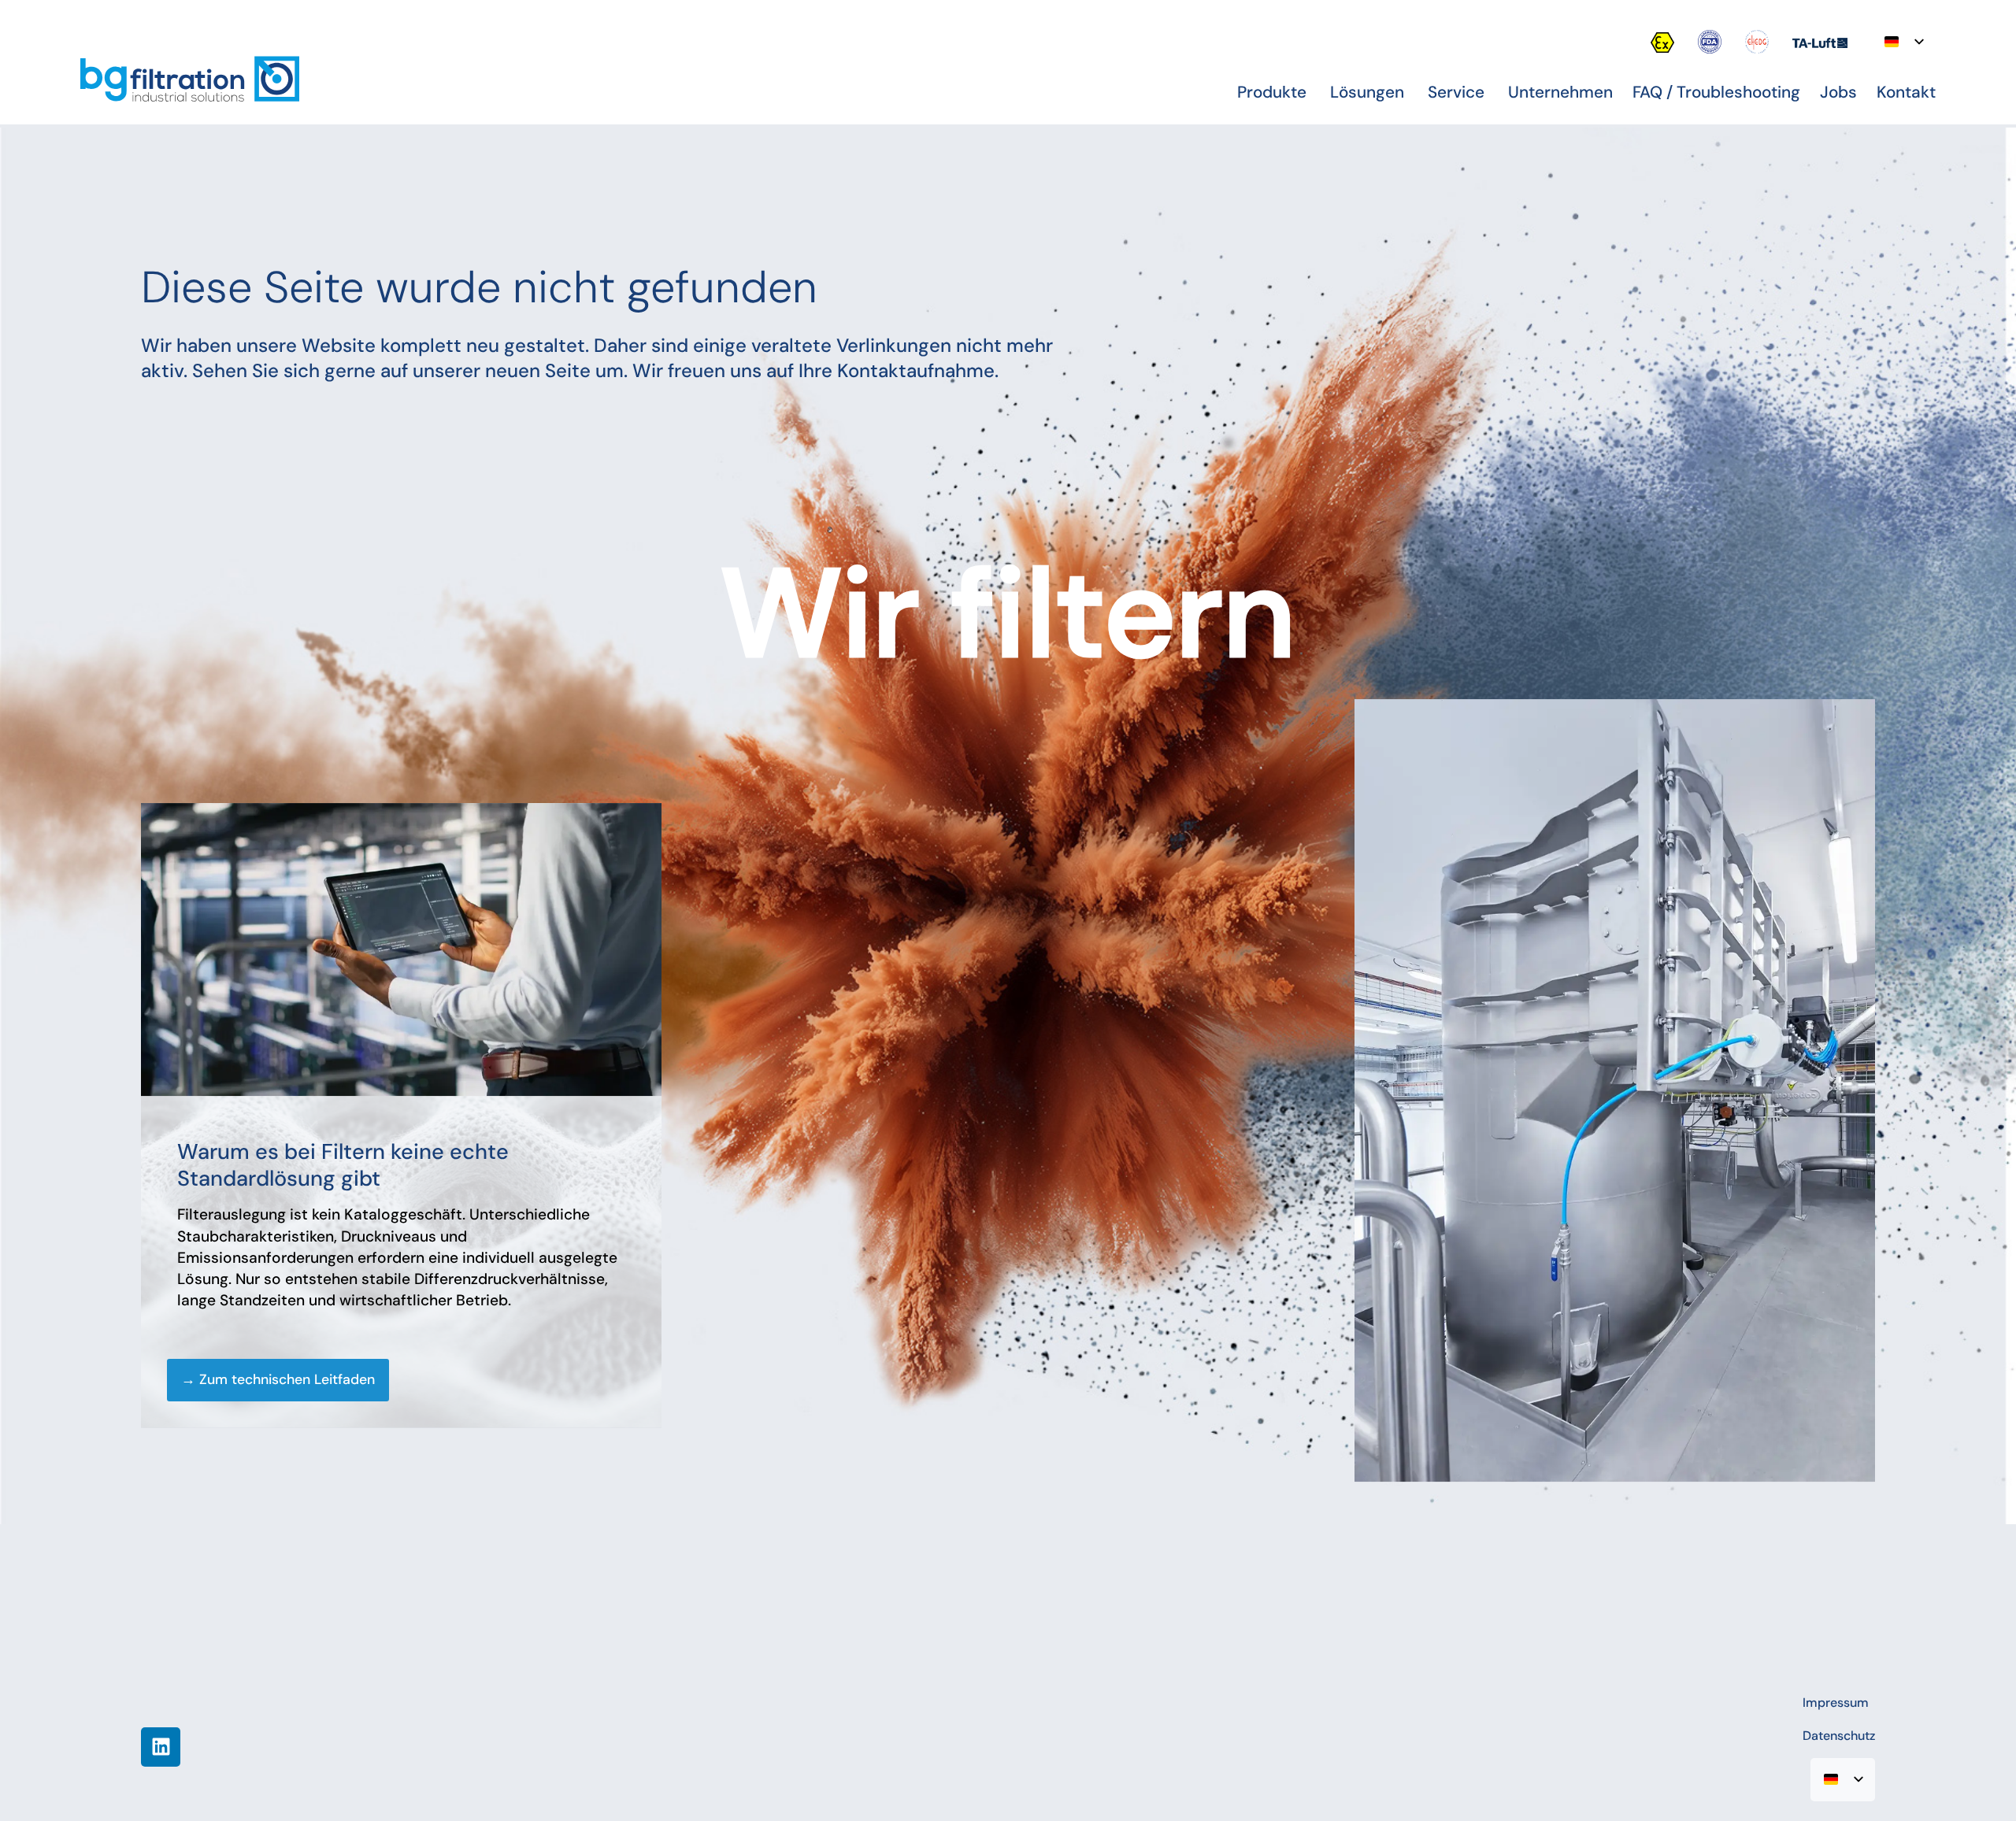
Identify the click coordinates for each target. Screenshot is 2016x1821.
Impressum (1836, 1703)
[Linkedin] (161, 1747)
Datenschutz (1839, 1736)
